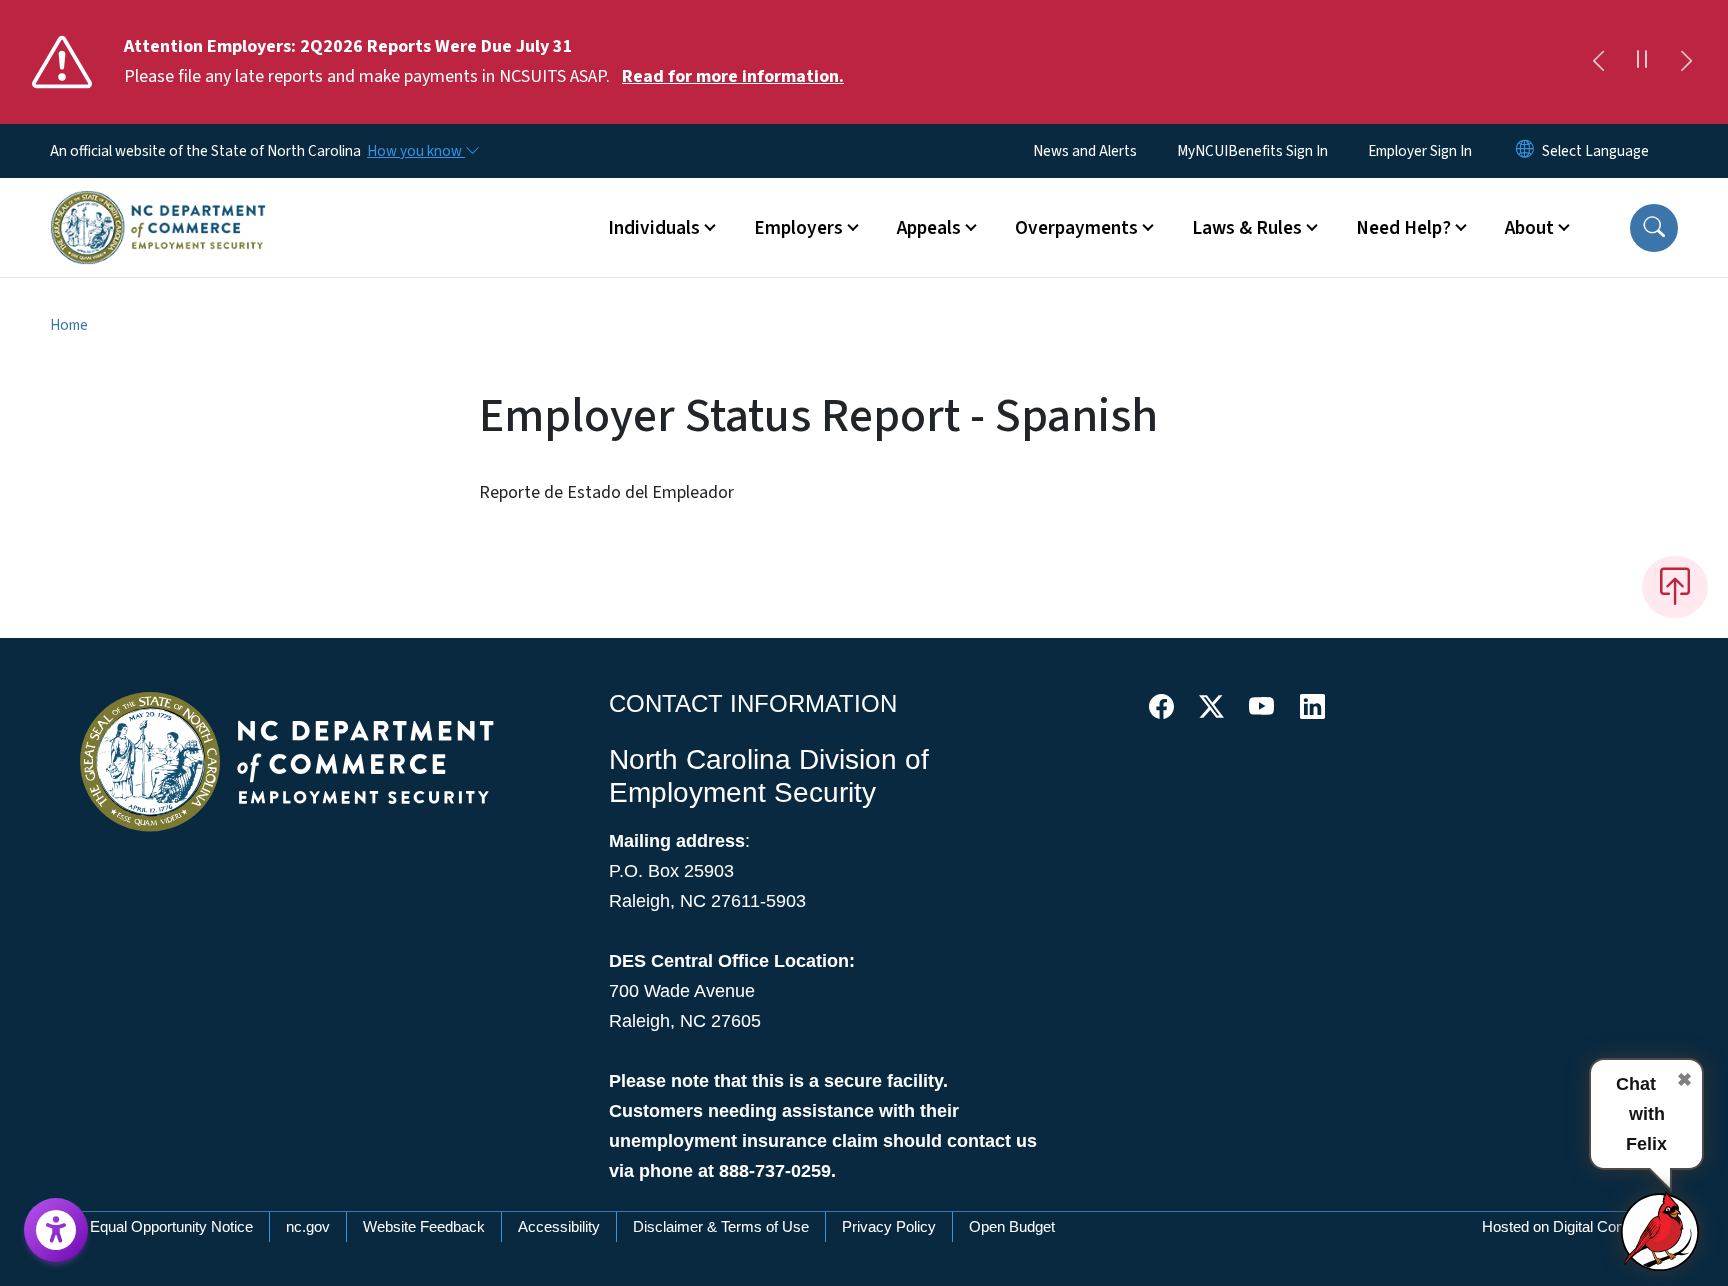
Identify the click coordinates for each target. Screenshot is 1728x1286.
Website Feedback (424, 1226)
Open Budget (1012, 1226)
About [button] (1529, 228)
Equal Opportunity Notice (171, 1226)
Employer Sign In (1420, 151)
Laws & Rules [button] (1247, 228)
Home (69, 325)
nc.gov (308, 1226)
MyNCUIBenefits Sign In (1252, 151)
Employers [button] (798, 228)
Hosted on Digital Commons (1574, 1226)
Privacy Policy (889, 1226)
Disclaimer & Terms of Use (721, 1226)
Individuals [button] (654, 228)
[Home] (158, 205)
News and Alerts (1085, 151)
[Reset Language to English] (1525, 151)
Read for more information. (733, 76)
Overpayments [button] (1076, 228)
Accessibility (559, 1226)
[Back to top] (1675, 587)
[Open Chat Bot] (1661, 1231)
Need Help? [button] (1403, 228)
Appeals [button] (929, 228)
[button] (1654, 228)
